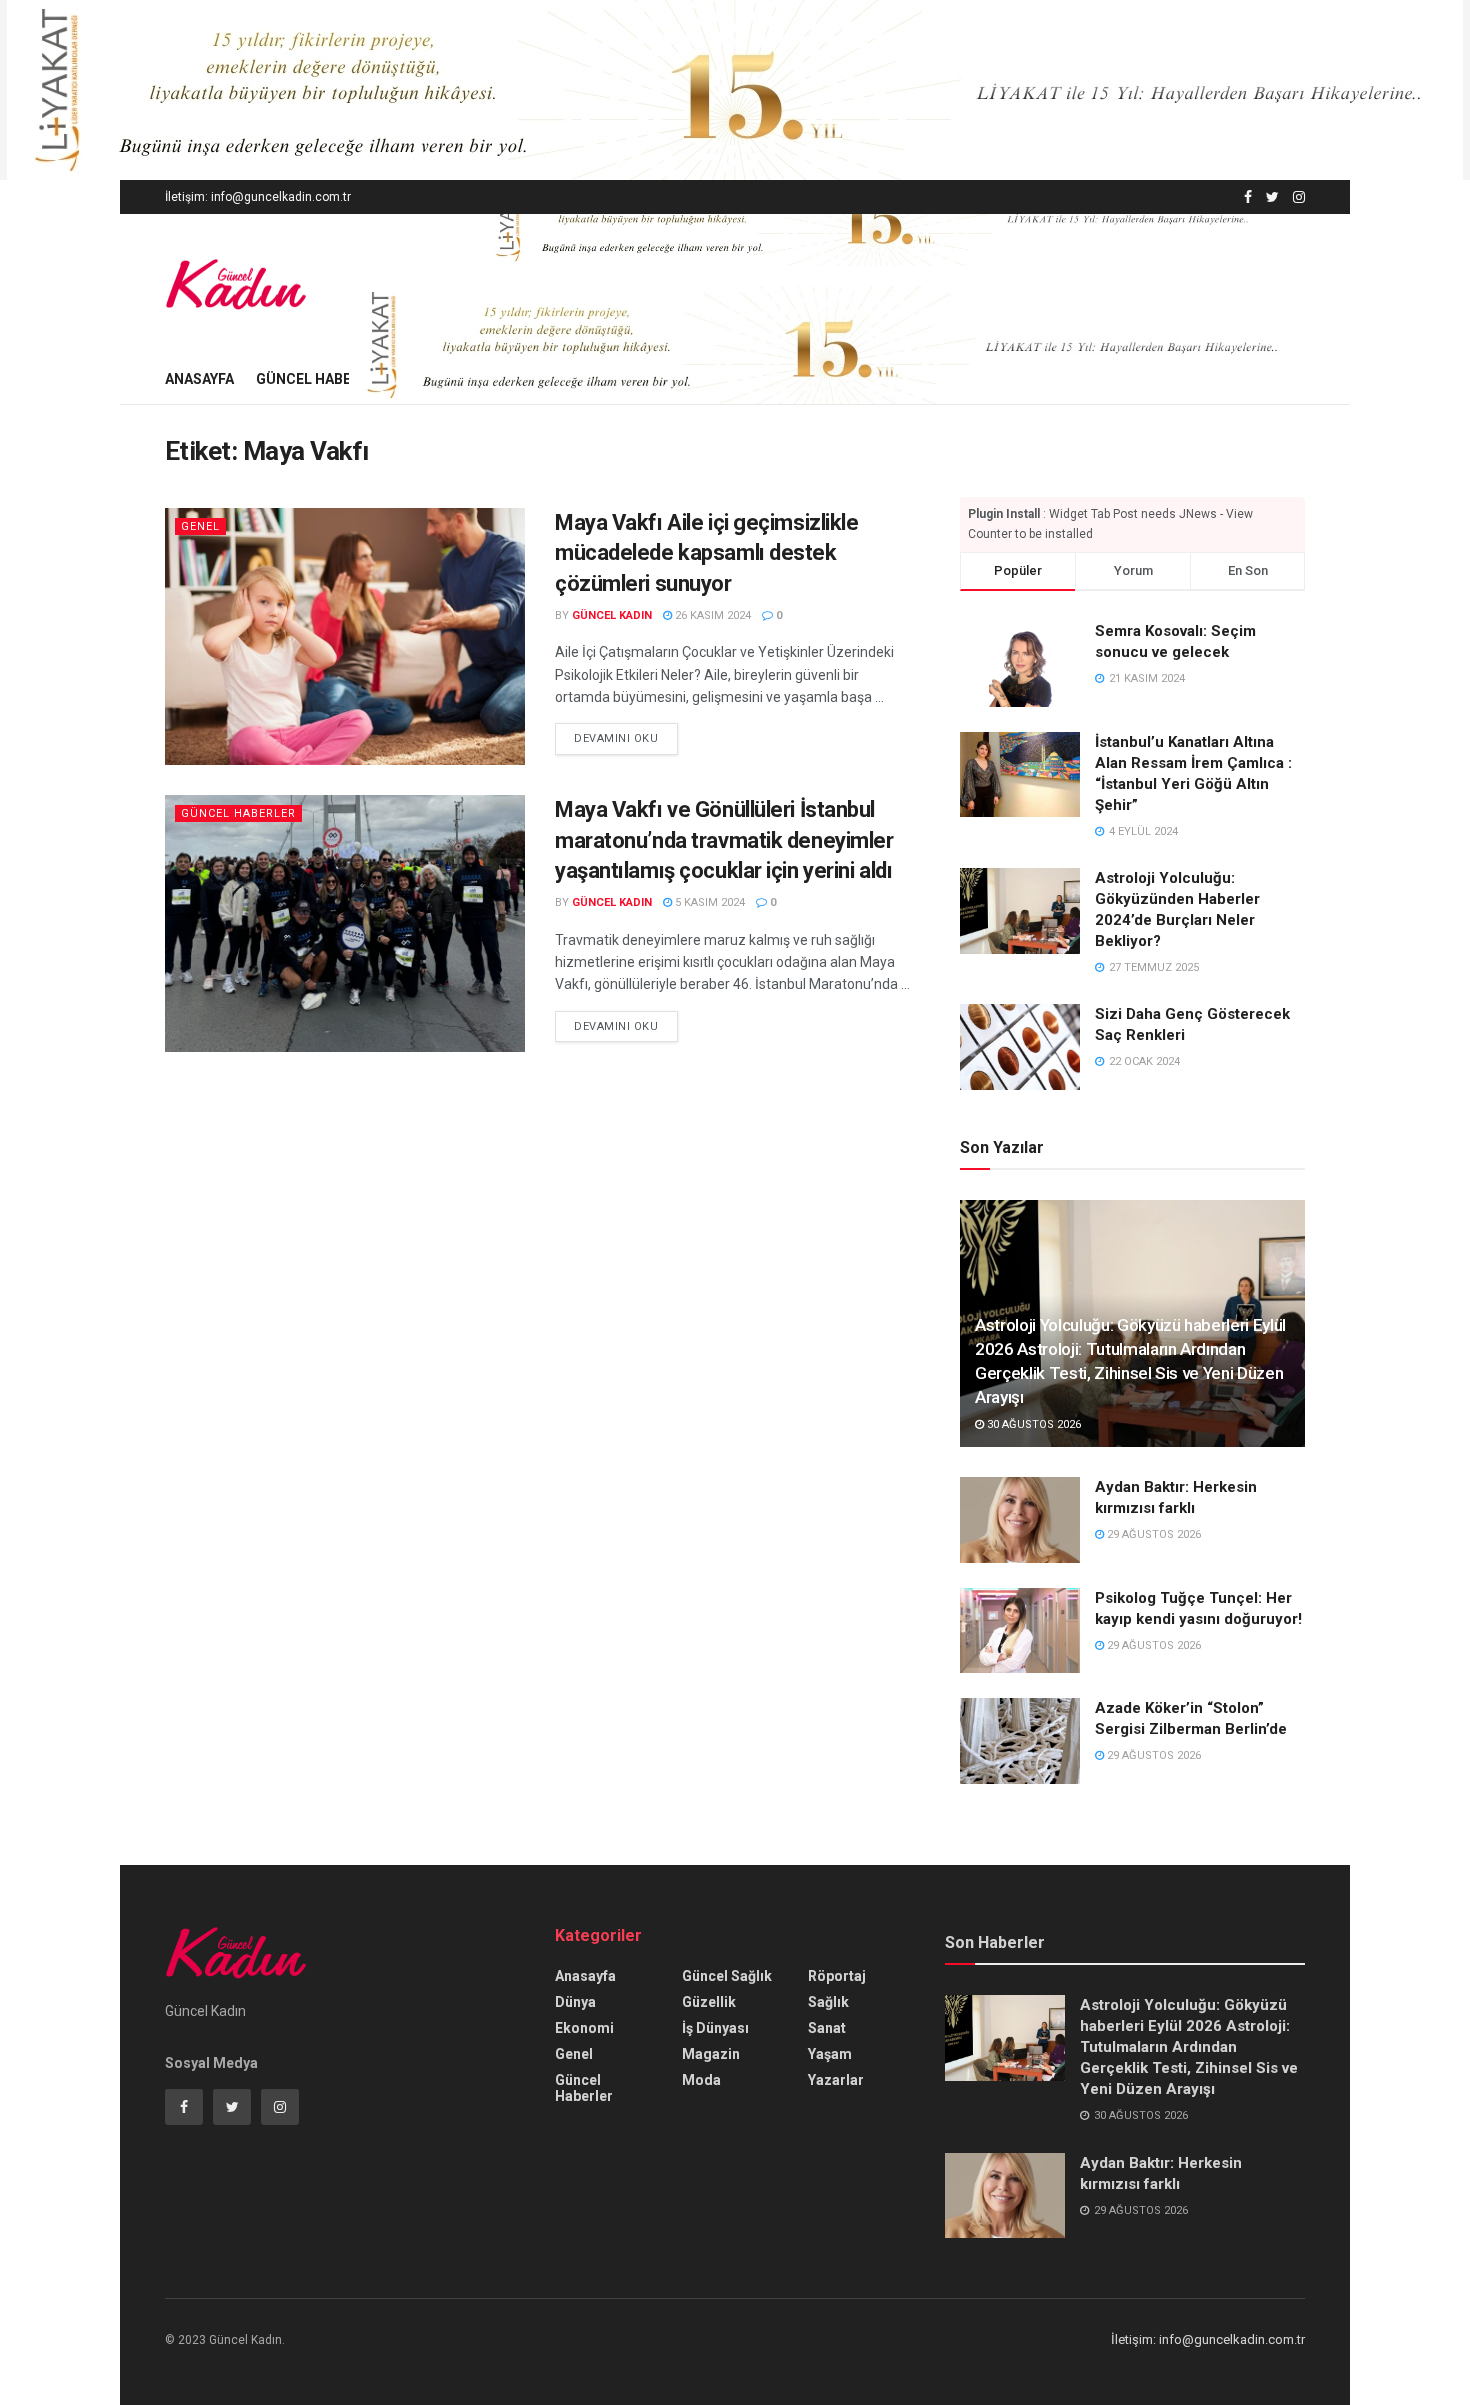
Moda (701, 2080)
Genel (200, 526)
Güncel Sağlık (727, 1976)
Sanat (827, 2028)
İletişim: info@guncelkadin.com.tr (258, 197)
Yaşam (830, 2054)
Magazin (711, 2054)
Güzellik (709, 2002)
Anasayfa (199, 379)
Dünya (575, 2002)
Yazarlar (836, 2080)
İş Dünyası (715, 2028)
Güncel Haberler (320, 379)
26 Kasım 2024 (711, 615)
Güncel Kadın (612, 615)
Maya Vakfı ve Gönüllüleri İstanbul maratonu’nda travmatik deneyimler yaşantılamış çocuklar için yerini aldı (724, 840)
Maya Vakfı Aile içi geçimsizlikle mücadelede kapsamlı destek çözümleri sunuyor (706, 553)
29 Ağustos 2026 (1152, 1534)
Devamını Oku (616, 738)
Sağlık (828, 2002)
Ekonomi (584, 2028)
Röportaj (837, 1976)
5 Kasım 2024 (708, 902)
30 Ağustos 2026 (1032, 1424)
